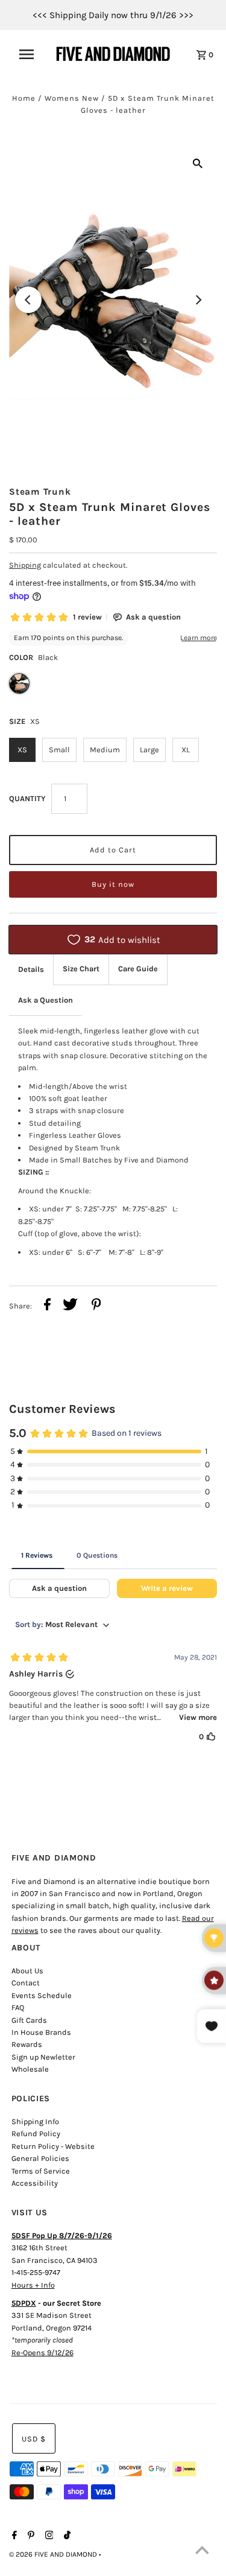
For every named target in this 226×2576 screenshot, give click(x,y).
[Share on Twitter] (70, 1306)
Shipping (25, 565)
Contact (26, 1983)
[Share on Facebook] (47, 1306)
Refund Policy (36, 2133)
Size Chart (81, 969)
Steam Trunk (40, 492)
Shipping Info (35, 2121)
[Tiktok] (66, 2536)
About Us (27, 1971)
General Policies (40, 2158)
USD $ (34, 2439)
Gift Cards (29, 2020)
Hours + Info (33, 2285)
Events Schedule (42, 1995)
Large (149, 750)
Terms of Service (41, 2171)
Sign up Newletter (43, 2057)
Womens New (72, 98)
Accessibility (35, 2183)
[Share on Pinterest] (96, 1306)
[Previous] (28, 300)
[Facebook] (13, 2536)
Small (59, 750)
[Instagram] (48, 2536)
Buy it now (113, 884)
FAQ (18, 2007)
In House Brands (41, 2032)
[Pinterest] (30, 2536)
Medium (105, 750)
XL (186, 750)
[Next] (198, 300)
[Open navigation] (30, 54)
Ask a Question (46, 1000)
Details (31, 969)
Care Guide (138, 969)
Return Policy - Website (53, 2146)
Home (24, 98)
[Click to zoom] (198, 163)
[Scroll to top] (202, 2552)
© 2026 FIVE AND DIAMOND (54, 2554)
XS (22, 750)
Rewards (27, 2044)
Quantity (27, 798)
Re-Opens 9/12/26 (42, 2352)
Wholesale (30, 2069)
